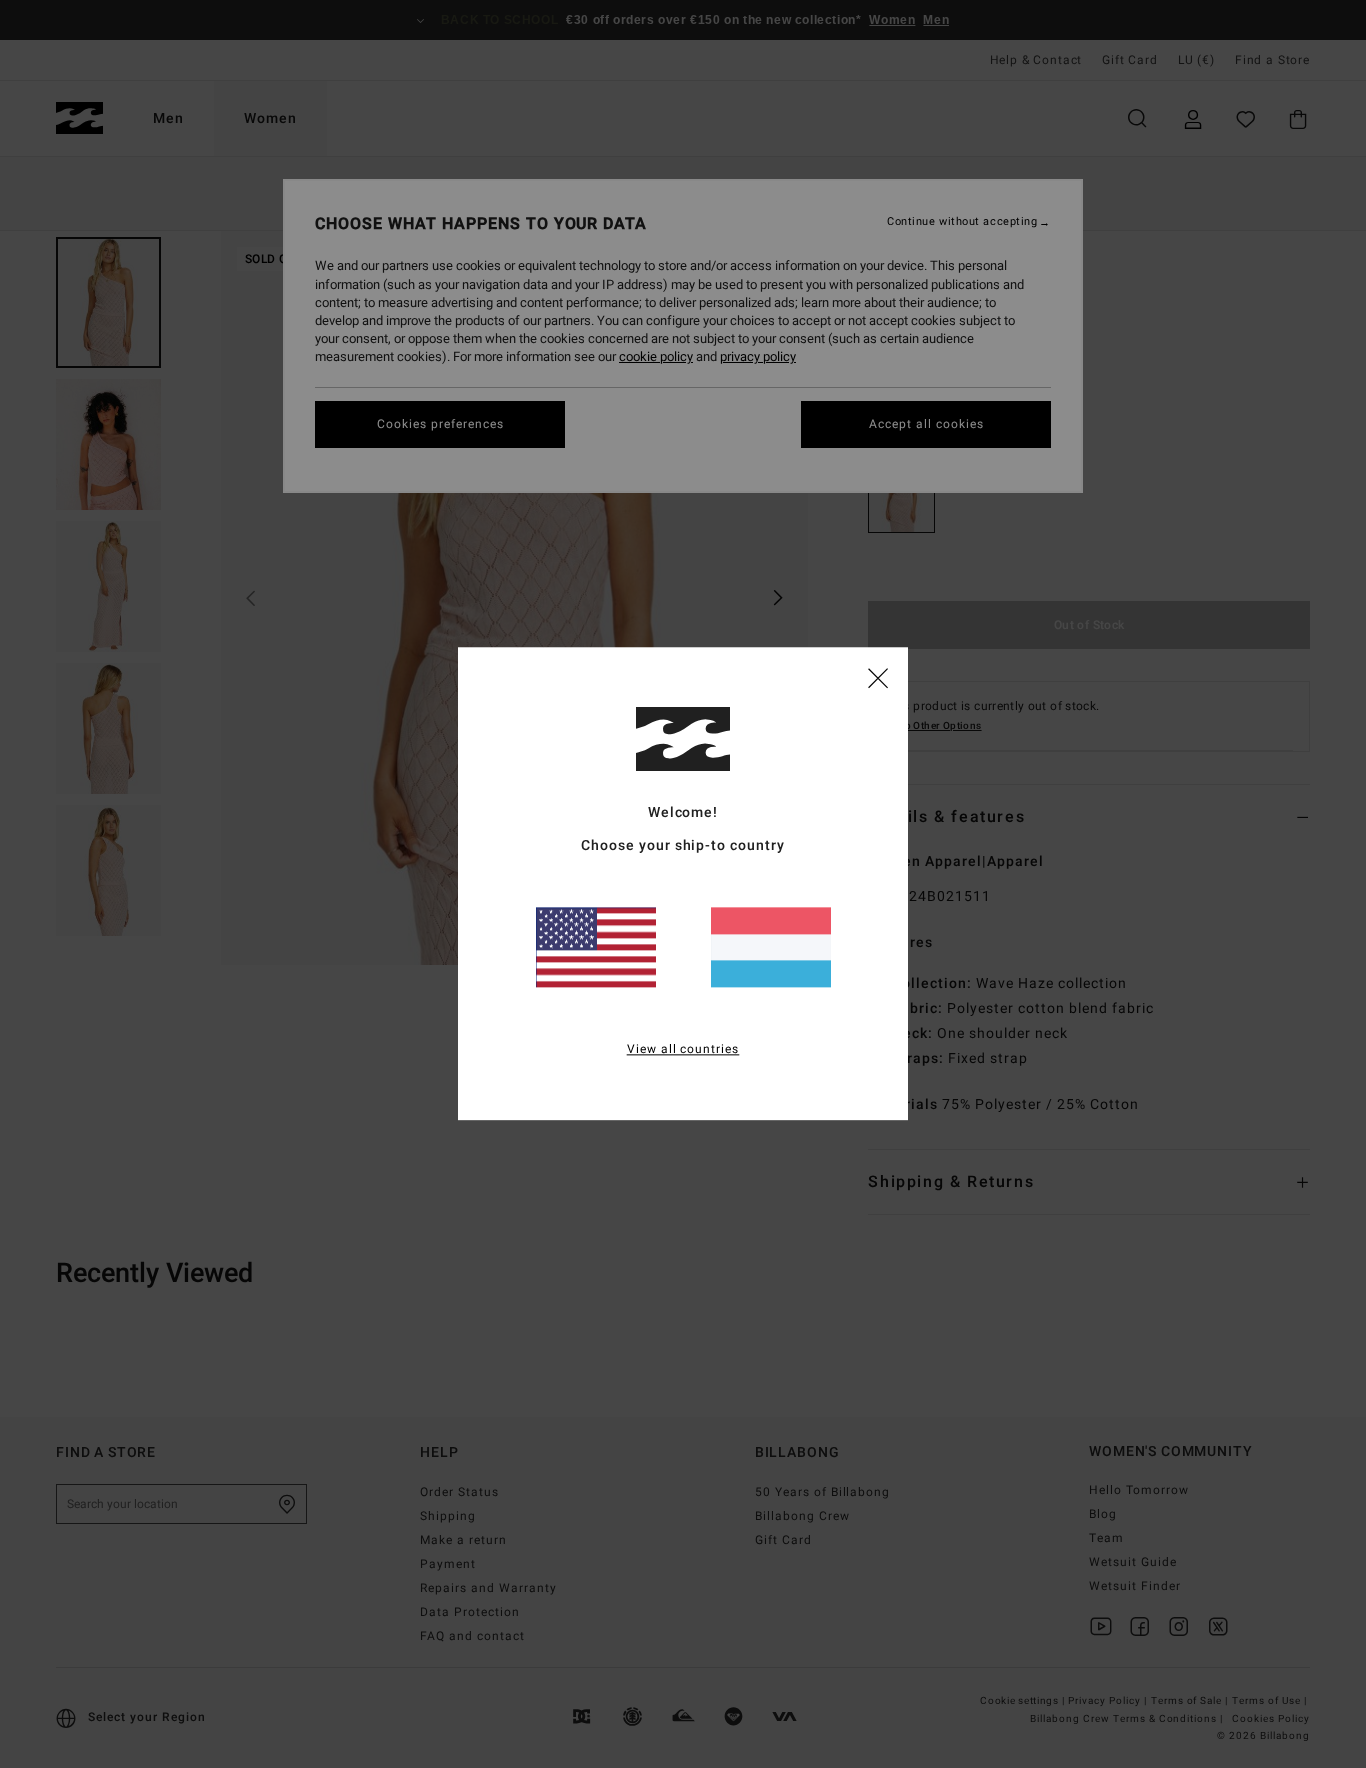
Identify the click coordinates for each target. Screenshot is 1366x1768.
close (878, 677)
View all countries (683, 1050)
